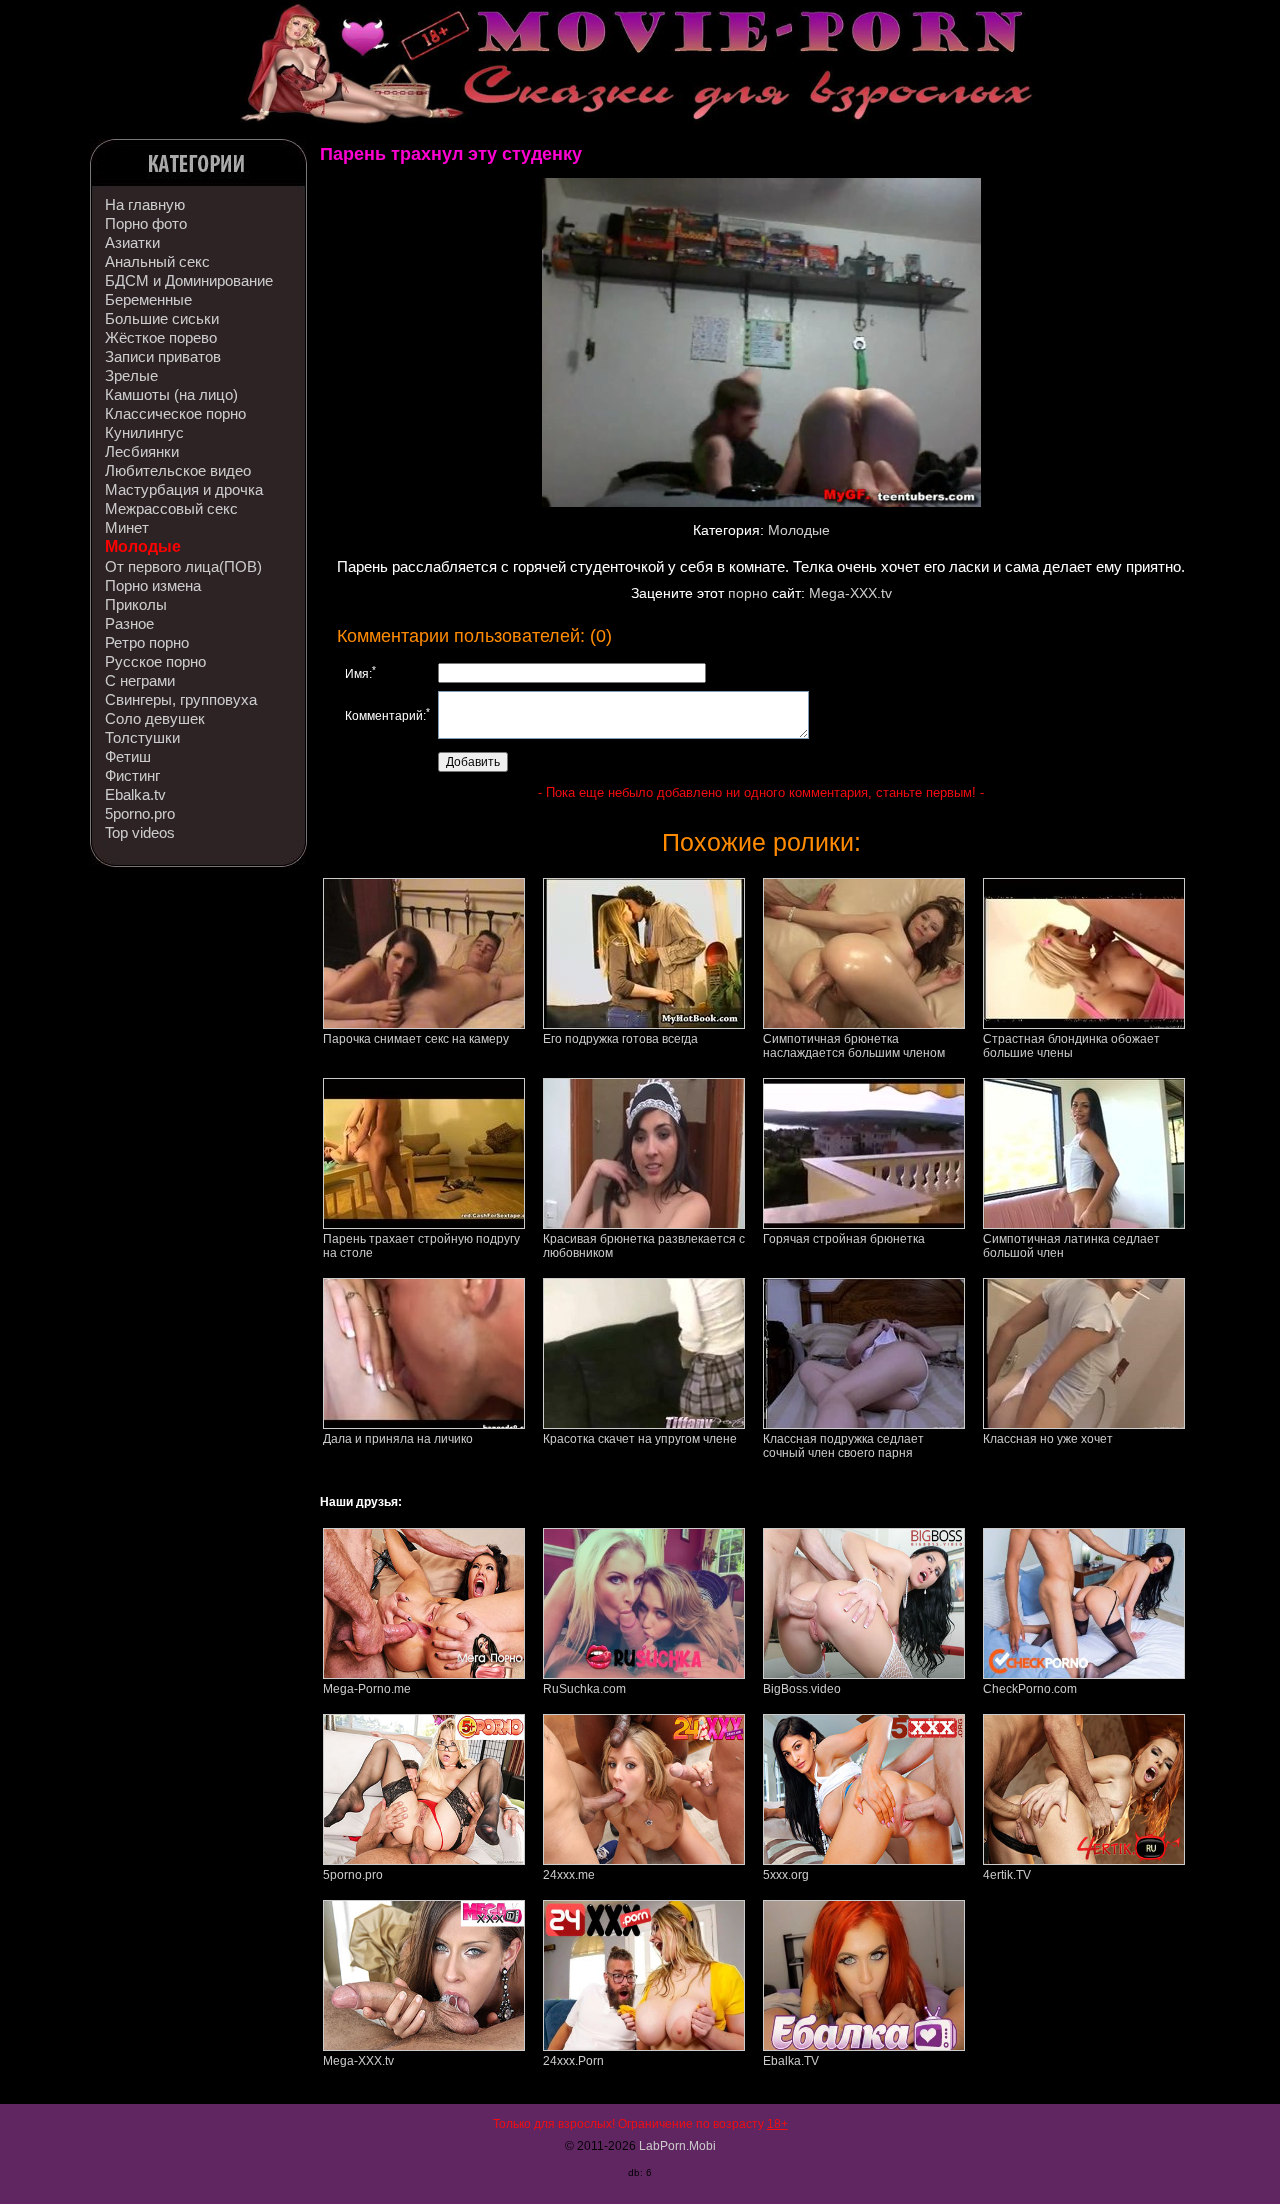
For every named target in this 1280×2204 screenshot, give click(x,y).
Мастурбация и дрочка (184, 489)
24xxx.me (569, 1875)
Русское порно (155, 661)
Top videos (140, 832)
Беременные (148, 299)
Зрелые (131, 375)
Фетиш (128, 756)
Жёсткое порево (161, 337)
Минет (127, 527)
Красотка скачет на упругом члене (640, 1439)
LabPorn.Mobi (677, 2146)
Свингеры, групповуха (181, 699)
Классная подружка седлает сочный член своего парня (843, 1446)
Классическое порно (175, 413)
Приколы (136, 604)
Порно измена (153, 585)
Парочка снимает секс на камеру (416, 1039)
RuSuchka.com (584, 1689)
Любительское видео (178, 470)
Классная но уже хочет (1048, 1439)
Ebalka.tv (135, 794)
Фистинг (132, 775)
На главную (145, 204)
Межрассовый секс (171, 508)
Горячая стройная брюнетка (844, 1239)
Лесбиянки (142, 451)
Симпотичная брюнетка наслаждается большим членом (854, 1046)
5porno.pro (140, 813)
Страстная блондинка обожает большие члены (1071, 1046)
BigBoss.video (802, 1689)
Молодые (143, 546)
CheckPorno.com (1030, 1689)
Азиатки (132, 242)
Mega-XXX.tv (850, 593)
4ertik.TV (1007, 1875)
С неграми (140, 680)
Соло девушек (155, 718)
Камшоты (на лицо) (171, 394)
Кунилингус (144, 432)
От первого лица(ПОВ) (183, 566)
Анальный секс (157, 261)
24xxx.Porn (573, 2061)
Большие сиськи (162, 318)
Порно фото (146, 223)
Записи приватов (163, 356)
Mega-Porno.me (367, 1689)
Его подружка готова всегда (620, 1039)
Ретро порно (147, 642)
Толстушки (142, 737)
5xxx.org (786, 1875)
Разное (129, 623)
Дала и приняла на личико (398, 1439)
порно (748, 593)
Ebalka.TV (791, 2061)
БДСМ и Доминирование (189, 280)
